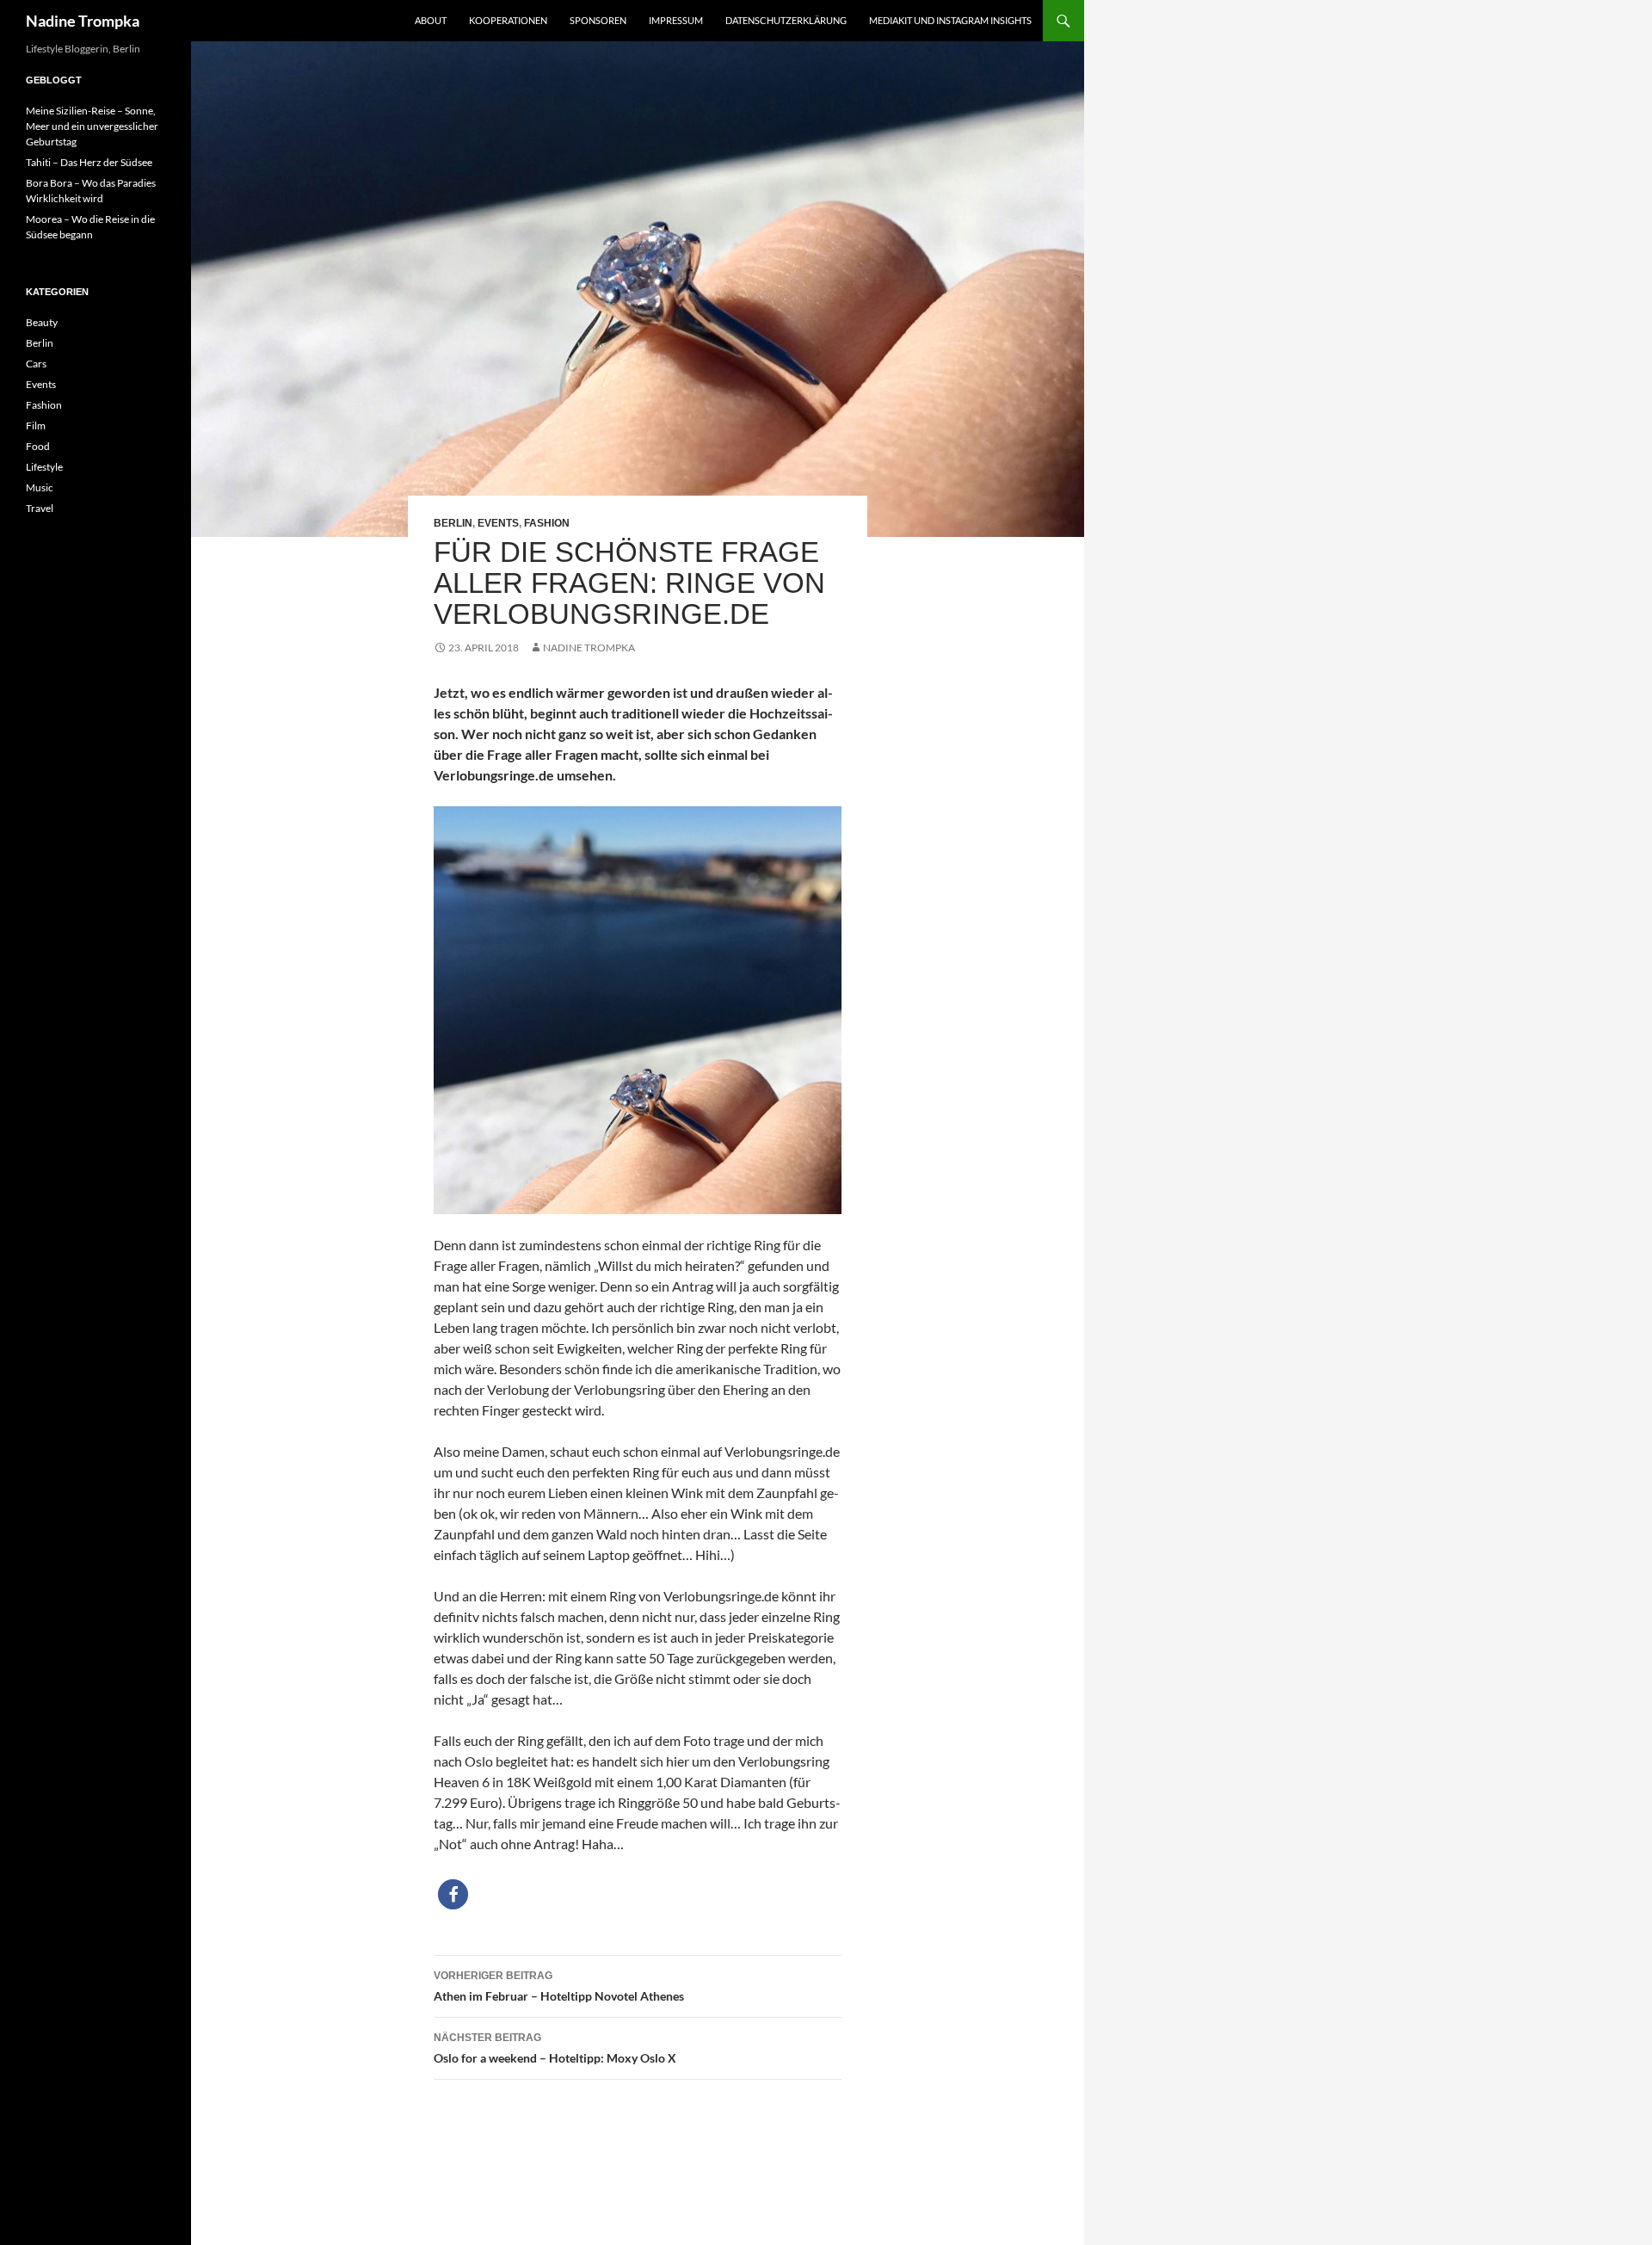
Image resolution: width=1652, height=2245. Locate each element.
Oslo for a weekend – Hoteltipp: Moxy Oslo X (555, 2048)
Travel (40, 508)
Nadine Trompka (83, 21)
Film (36, 426)
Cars (36, 364)
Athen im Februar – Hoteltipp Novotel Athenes (559, 1986)
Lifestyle (44, 467)
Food (38, 446)
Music (40, 487)
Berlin (453, 523)
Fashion (547, 523)
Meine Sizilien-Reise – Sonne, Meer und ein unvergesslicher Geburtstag (92, 126)
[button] (453, 1894)
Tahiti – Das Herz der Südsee (89, 162)
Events (498, 523)
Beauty (42, 322)
